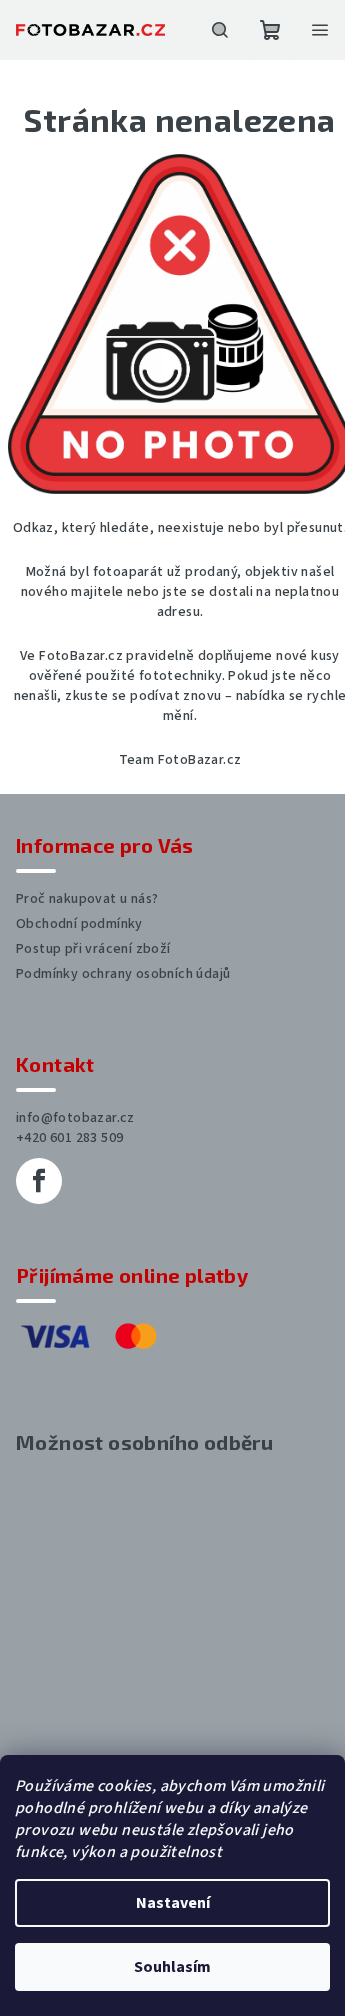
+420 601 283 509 (69, 1138)
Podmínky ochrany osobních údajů (123, 974)
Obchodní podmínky (79, 924)
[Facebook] (39, 1181)
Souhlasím (172, 1967)
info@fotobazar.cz (75, 1118)
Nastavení (173, 1903)
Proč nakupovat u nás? (87, 899)
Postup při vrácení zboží (93, 949)
